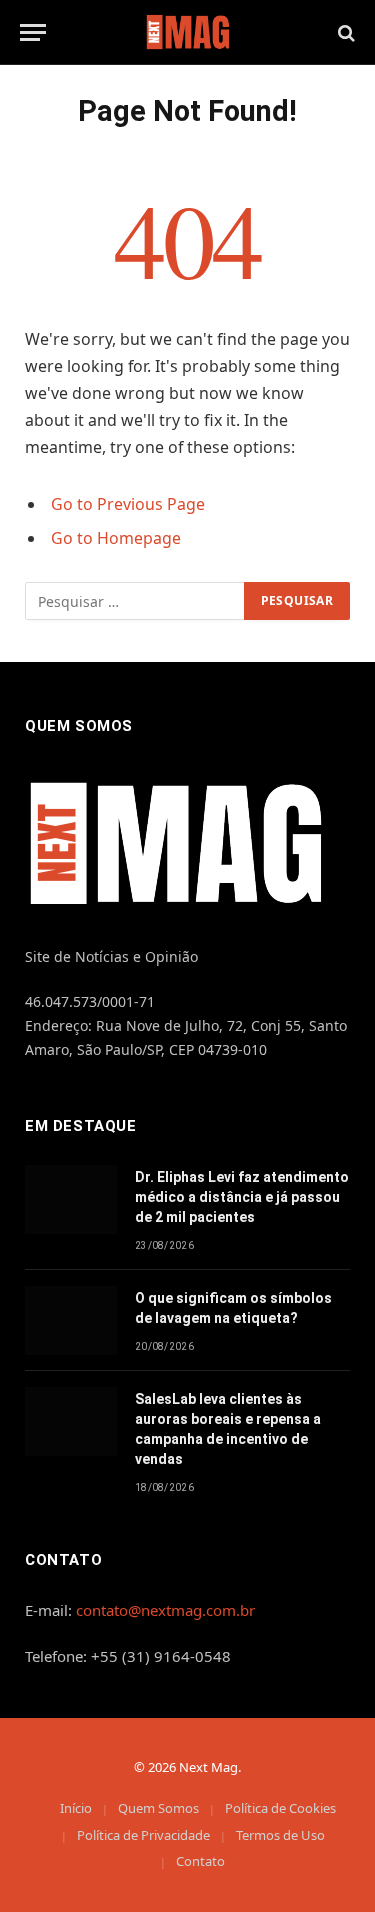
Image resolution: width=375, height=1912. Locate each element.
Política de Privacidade (143, 1835)
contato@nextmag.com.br (165, 1610)
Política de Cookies (280, 1808)
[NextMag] (187, 32)
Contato (200, 1861)
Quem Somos (158, 1808)
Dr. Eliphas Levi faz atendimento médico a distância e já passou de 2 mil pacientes (242, 1197)
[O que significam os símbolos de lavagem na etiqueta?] (71, 1320)
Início (76, 1808)
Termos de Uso (280, 1835)
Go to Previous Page (128, 504)
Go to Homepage (116, 538)
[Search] (344, 32)
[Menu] (33, 32)
